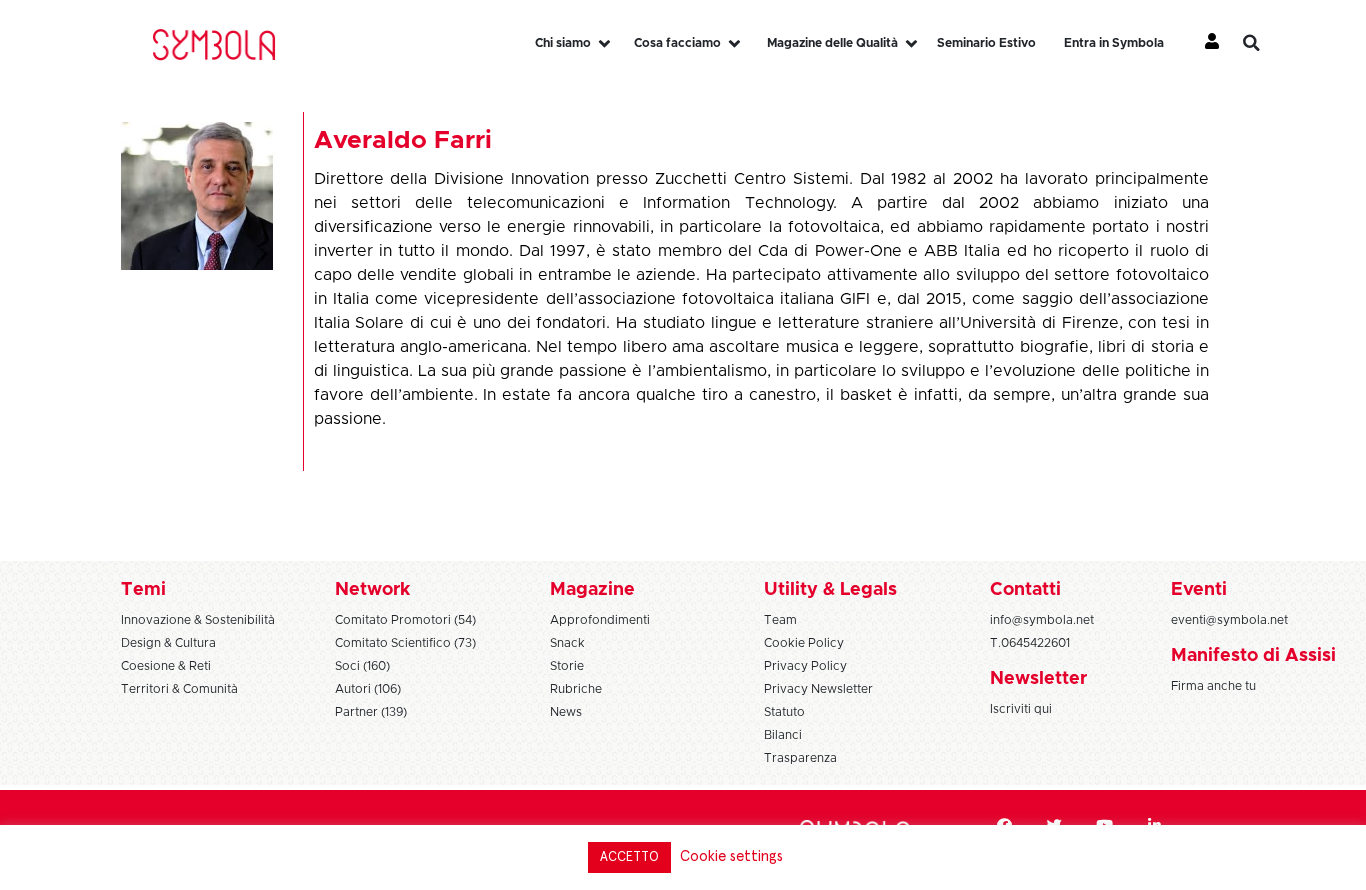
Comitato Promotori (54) (405, 620)
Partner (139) (371, 712)
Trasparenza (800, 758)
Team (780, 620)
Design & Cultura (168, 643)
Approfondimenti (600, 620)
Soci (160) (362, 666)
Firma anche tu (1213, 686)
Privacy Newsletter (818, 689)
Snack (567, 643)
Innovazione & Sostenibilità (198, 620)
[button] (1266, 43)
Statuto (784, 712)
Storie (567, 666)
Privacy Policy (805, 666)
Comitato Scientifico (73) (405, 643)
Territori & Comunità (179, 689)
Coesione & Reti (166, 666)
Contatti (1025, 590)
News (566, 712)
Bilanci (783, 735)
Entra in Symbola (1114, 43)
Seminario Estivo (986, 43)
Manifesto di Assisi (1253, 656)
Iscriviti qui (1021, 709)
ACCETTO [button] (629, 857)
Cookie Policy (804, 643)
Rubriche (576, 689)
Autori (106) (368, 689)
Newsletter (1038, 679)
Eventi (1199, 590)
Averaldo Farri (403, 140)
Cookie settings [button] (731, 856)
